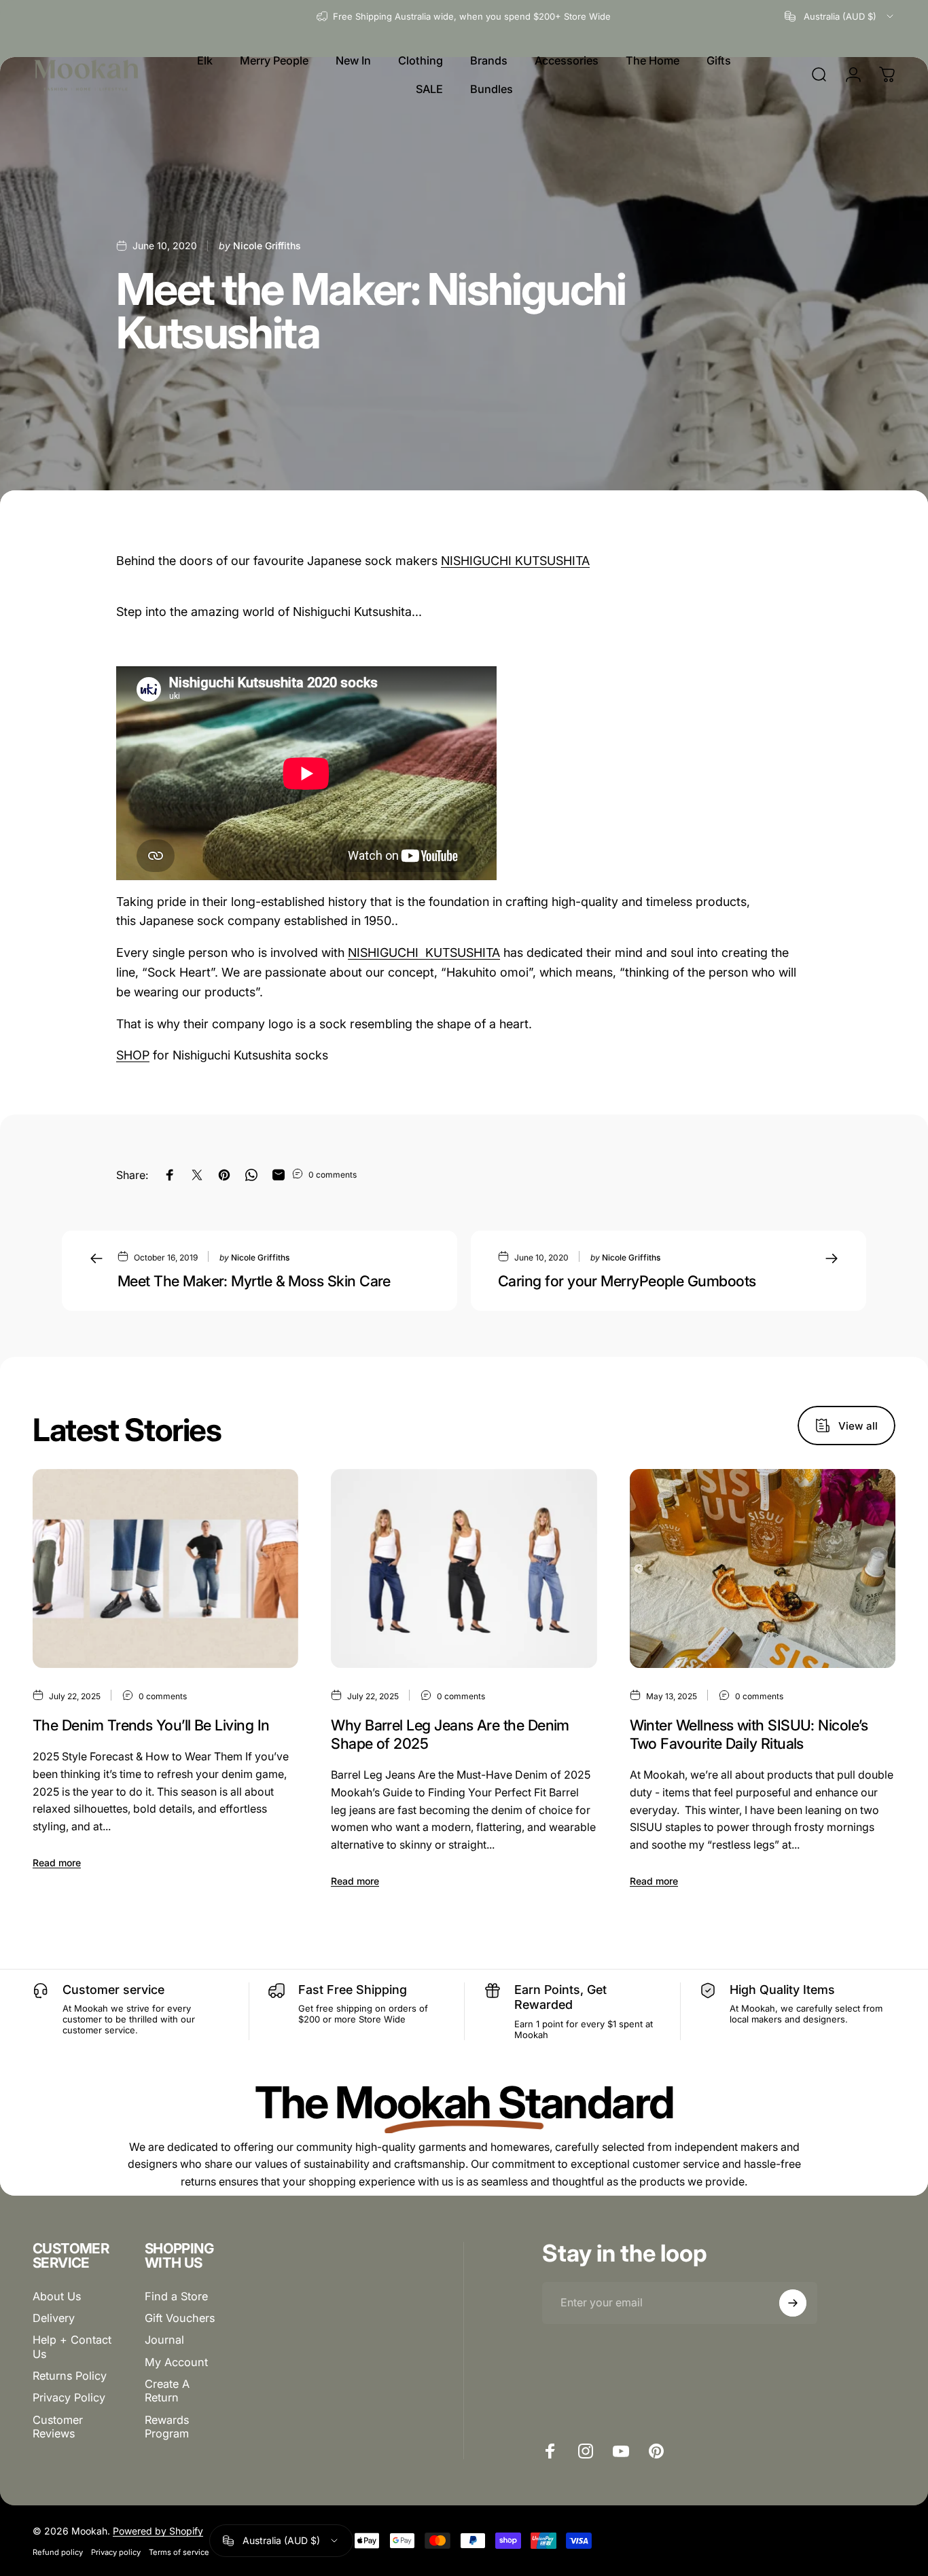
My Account (176, 2362)
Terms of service (179, 2552)
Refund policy (58, 2552)
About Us (57, 2296)
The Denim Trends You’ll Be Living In (151, 1725)
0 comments (333, 1175)
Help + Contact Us (72, 2346)
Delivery (54, 2318)
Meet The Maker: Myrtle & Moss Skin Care (254, 1281)
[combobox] (840, 16)
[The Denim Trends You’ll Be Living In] (165, 1569)
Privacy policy (116, 2552)
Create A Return (167, 2391)
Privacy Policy (69, 2397)
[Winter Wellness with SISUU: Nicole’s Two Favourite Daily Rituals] (763, 1569)
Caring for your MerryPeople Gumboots (627, 1281)
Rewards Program (167, 2427)
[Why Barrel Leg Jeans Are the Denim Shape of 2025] (464, 1569)
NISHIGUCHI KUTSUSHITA (515, 561)
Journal (164, 2340)
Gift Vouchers (180, 2318)
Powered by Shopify (158, 2531)
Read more (57, 1863)
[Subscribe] (793, 2303)
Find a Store (176, 2296)
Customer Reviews (58, 2427)
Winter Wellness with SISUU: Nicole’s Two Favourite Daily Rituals (749, 1734)
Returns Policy (70, 2376)
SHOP (133, 1055)
